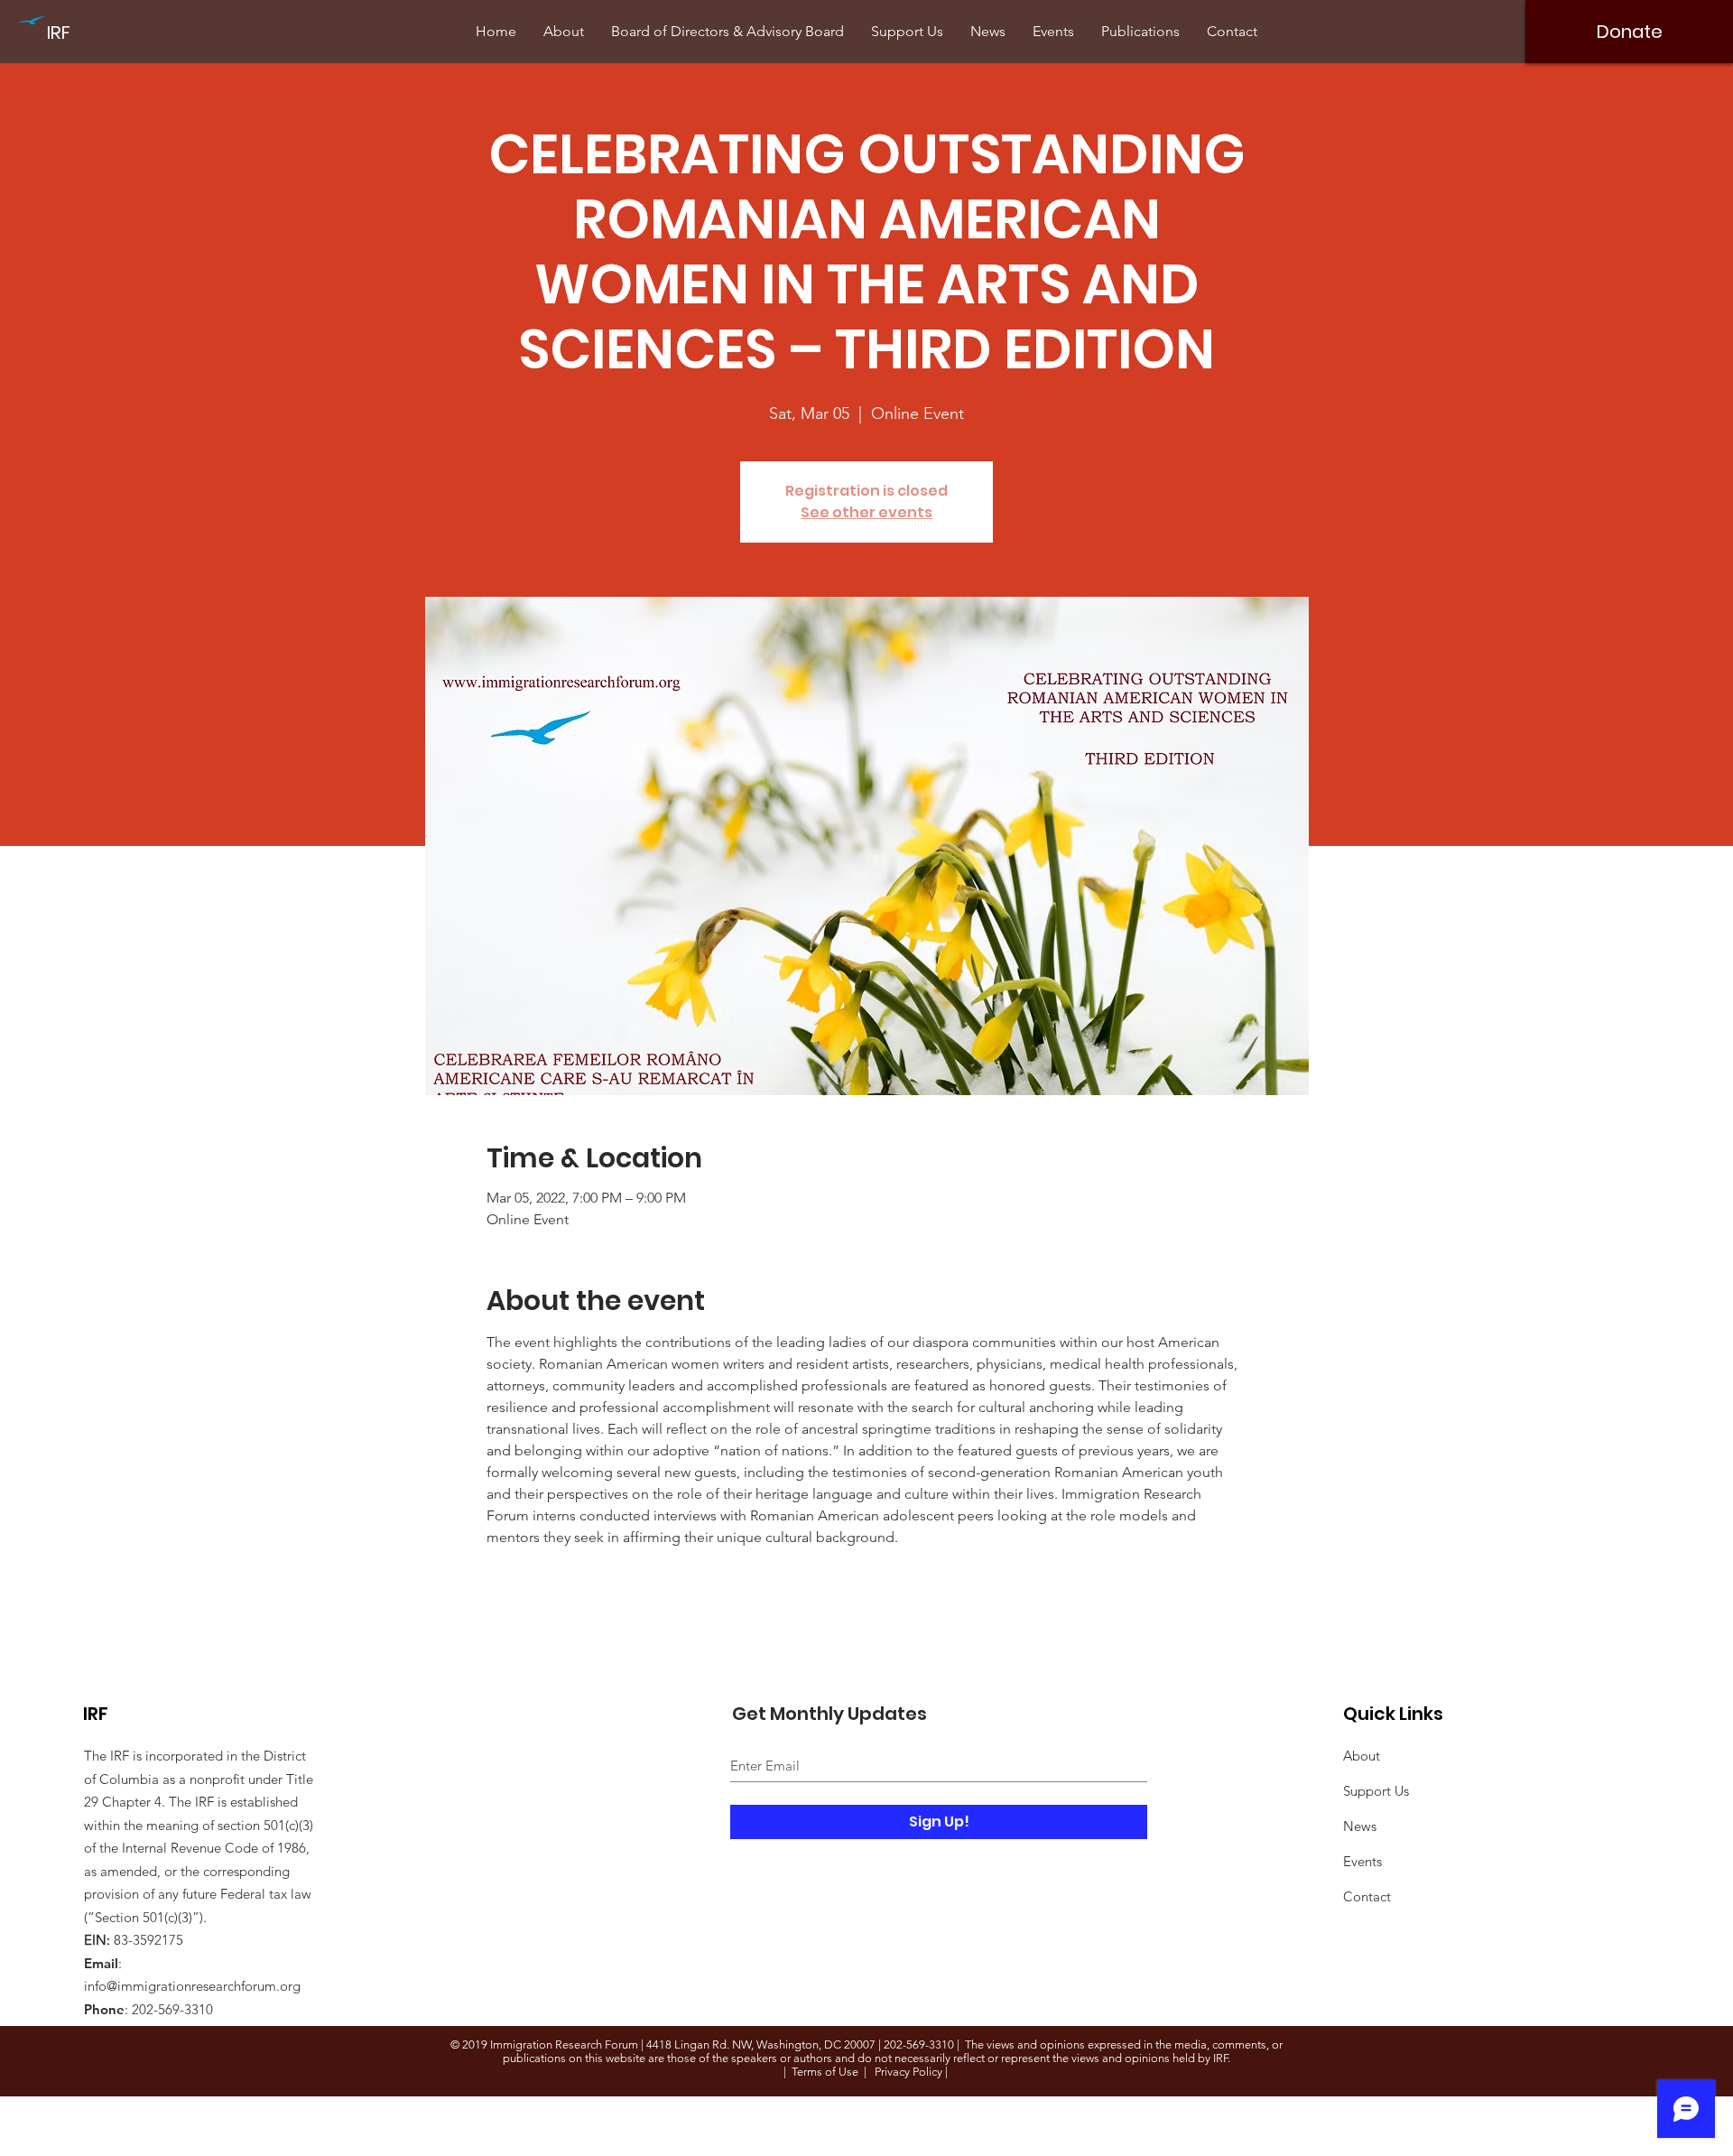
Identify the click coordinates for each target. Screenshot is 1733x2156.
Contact (1367, 1896)
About (1362, 1756)
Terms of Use (825, 2072)
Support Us (1376, 1791)
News (1360, 1826)
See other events (866, 512)
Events (1362, 1861)
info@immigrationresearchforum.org (192, 1986)
